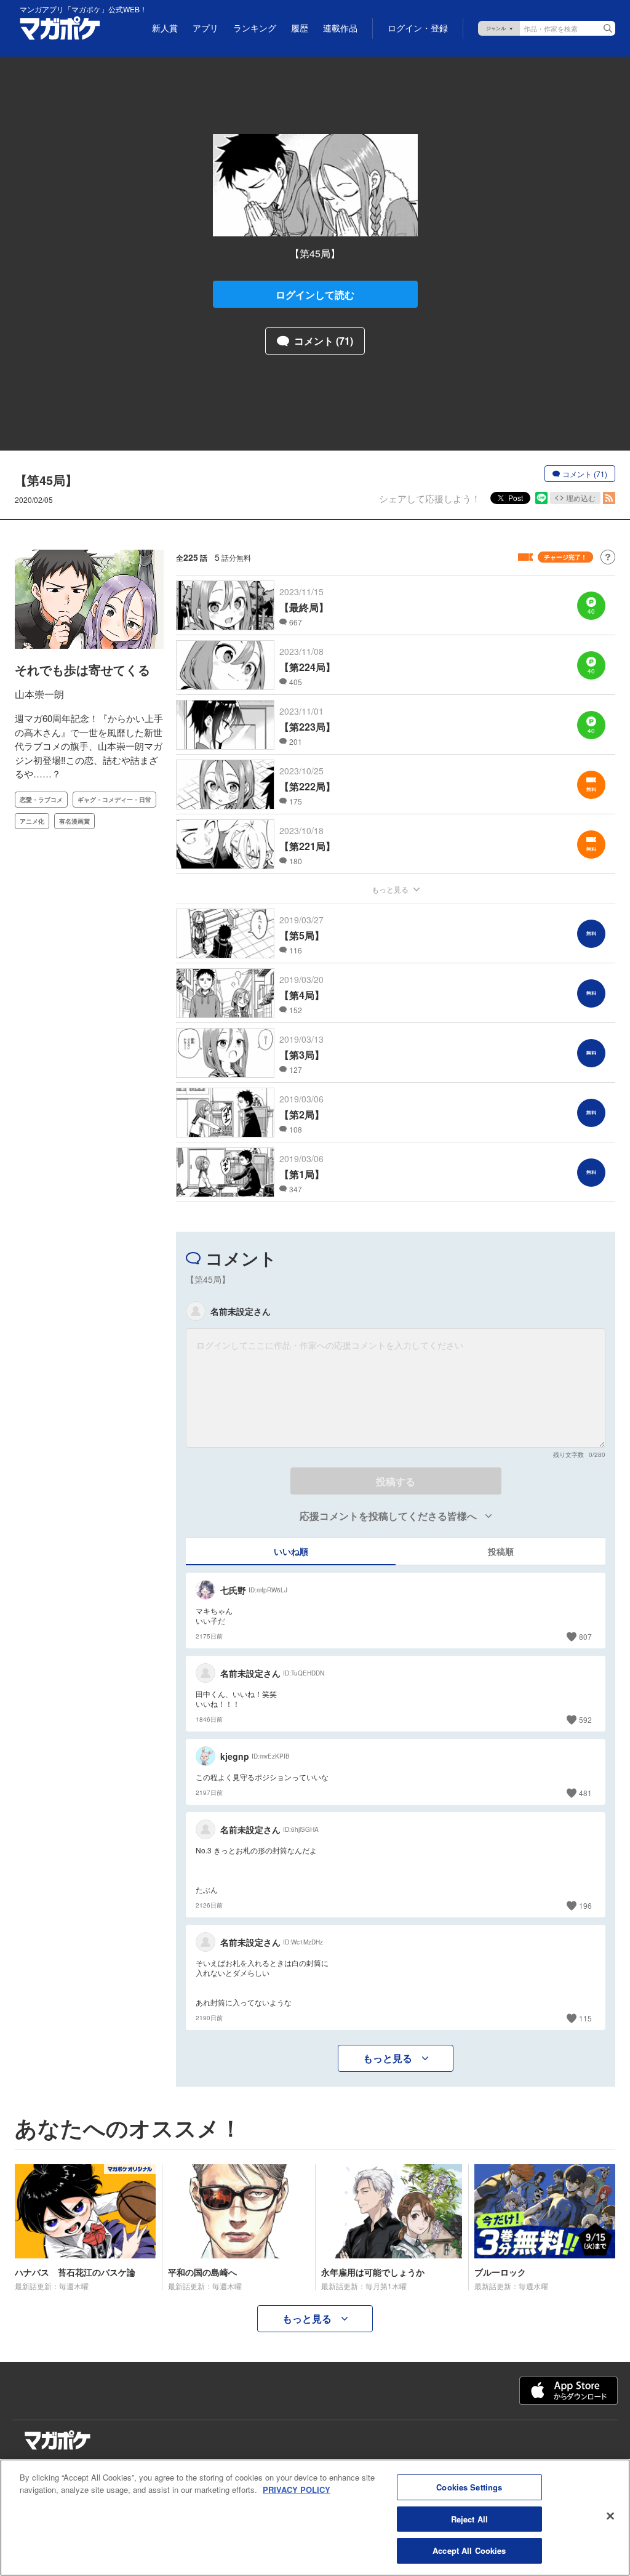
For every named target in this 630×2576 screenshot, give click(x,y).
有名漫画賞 (74, 821)
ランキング (255, 28)
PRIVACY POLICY (297, 2490)
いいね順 (291, 1551)
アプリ (205, 28)
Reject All (469, 2519)
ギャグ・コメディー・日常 (114, 800)
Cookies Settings (469, 2487)
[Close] (610, 2516)
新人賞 (165, 28)
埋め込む (581, 498)
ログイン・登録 (418, 28)
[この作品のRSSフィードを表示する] (609, 498)
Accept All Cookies (469, 2550)
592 (585, 1719)
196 (585, 1905)
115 (585, 2018)
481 (585, 1793)
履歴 (300, 28)
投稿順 (501, 1551)
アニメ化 (32, 821)
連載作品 (340, 28)
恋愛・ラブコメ (41, 800)
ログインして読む (315, 295)
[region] (315, 2518)
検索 (608, 28)
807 (585, 1636)
